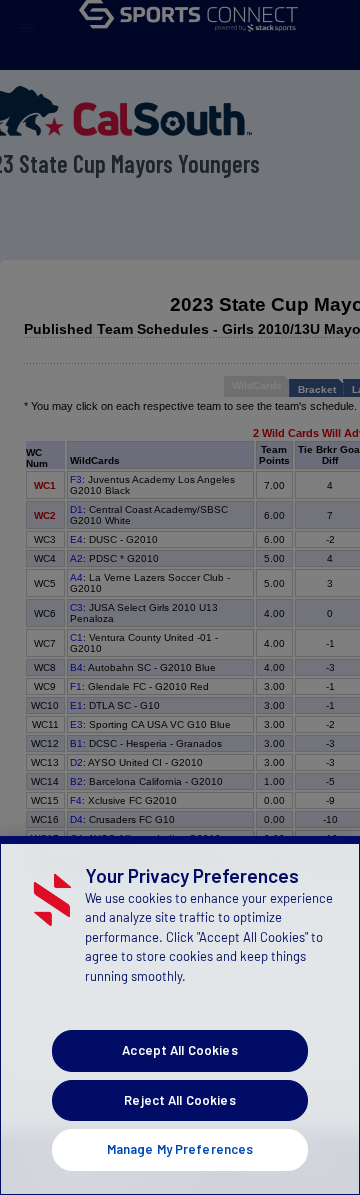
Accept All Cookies (179, 1050)
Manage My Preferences (180, 1149)
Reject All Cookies (179, 1100)
